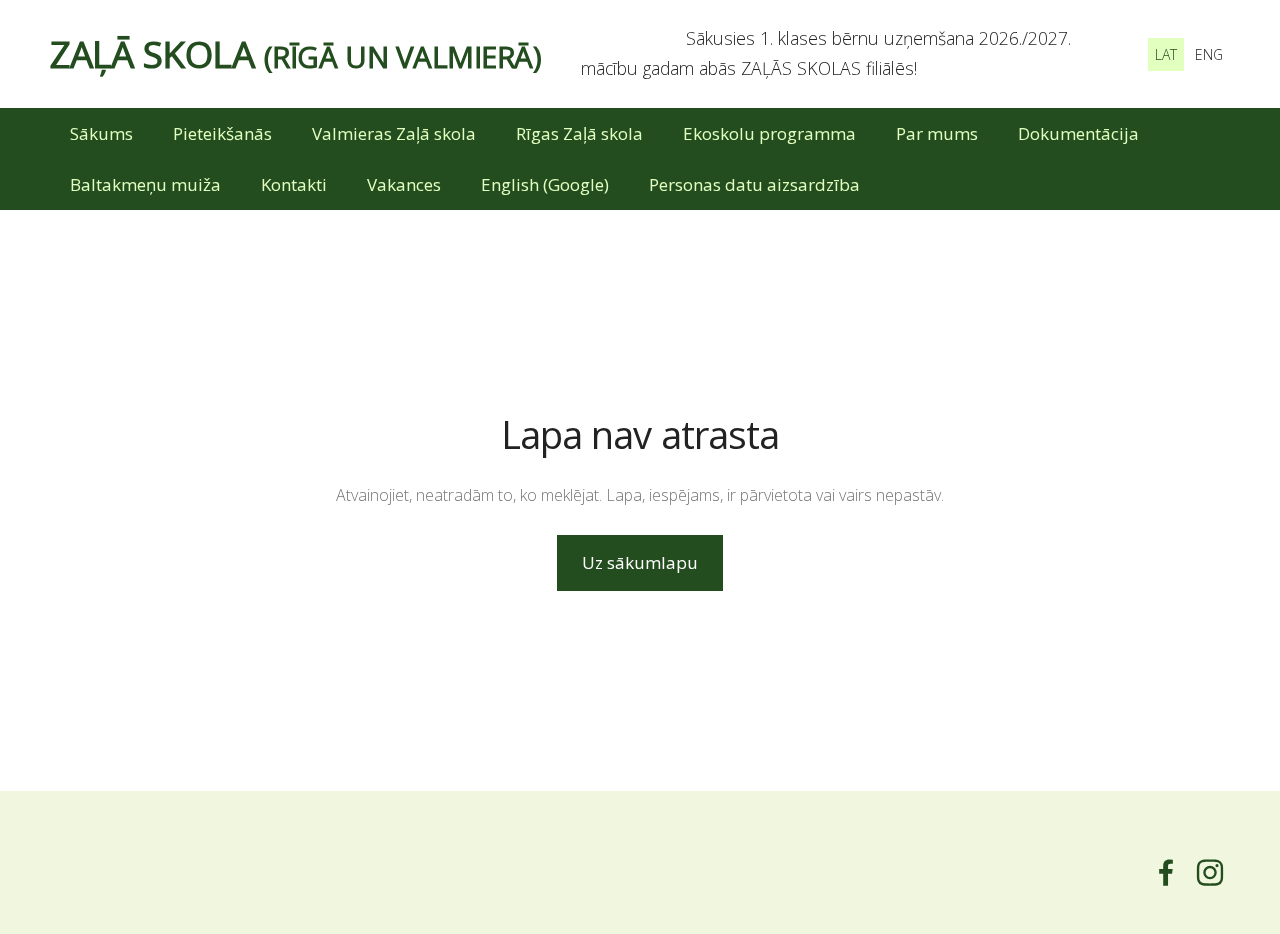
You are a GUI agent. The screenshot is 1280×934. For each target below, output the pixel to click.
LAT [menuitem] (1166, 54)
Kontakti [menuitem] (294, 184)
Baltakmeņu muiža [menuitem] (145, 184)
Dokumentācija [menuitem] (1078, 133)
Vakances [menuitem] (404, 184)
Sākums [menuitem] (101, 133)
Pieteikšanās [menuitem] (222, 133)
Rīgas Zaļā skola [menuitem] (579, 133)
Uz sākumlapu (640, 562)
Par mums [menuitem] (937, 133)
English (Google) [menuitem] (545, 184)
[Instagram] (1210, 872)
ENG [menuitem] (1209, 54)
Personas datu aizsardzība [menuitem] (754, 184)
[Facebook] (1166, 872)
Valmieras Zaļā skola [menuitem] (394, 133)
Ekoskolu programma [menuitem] (769, 133)
